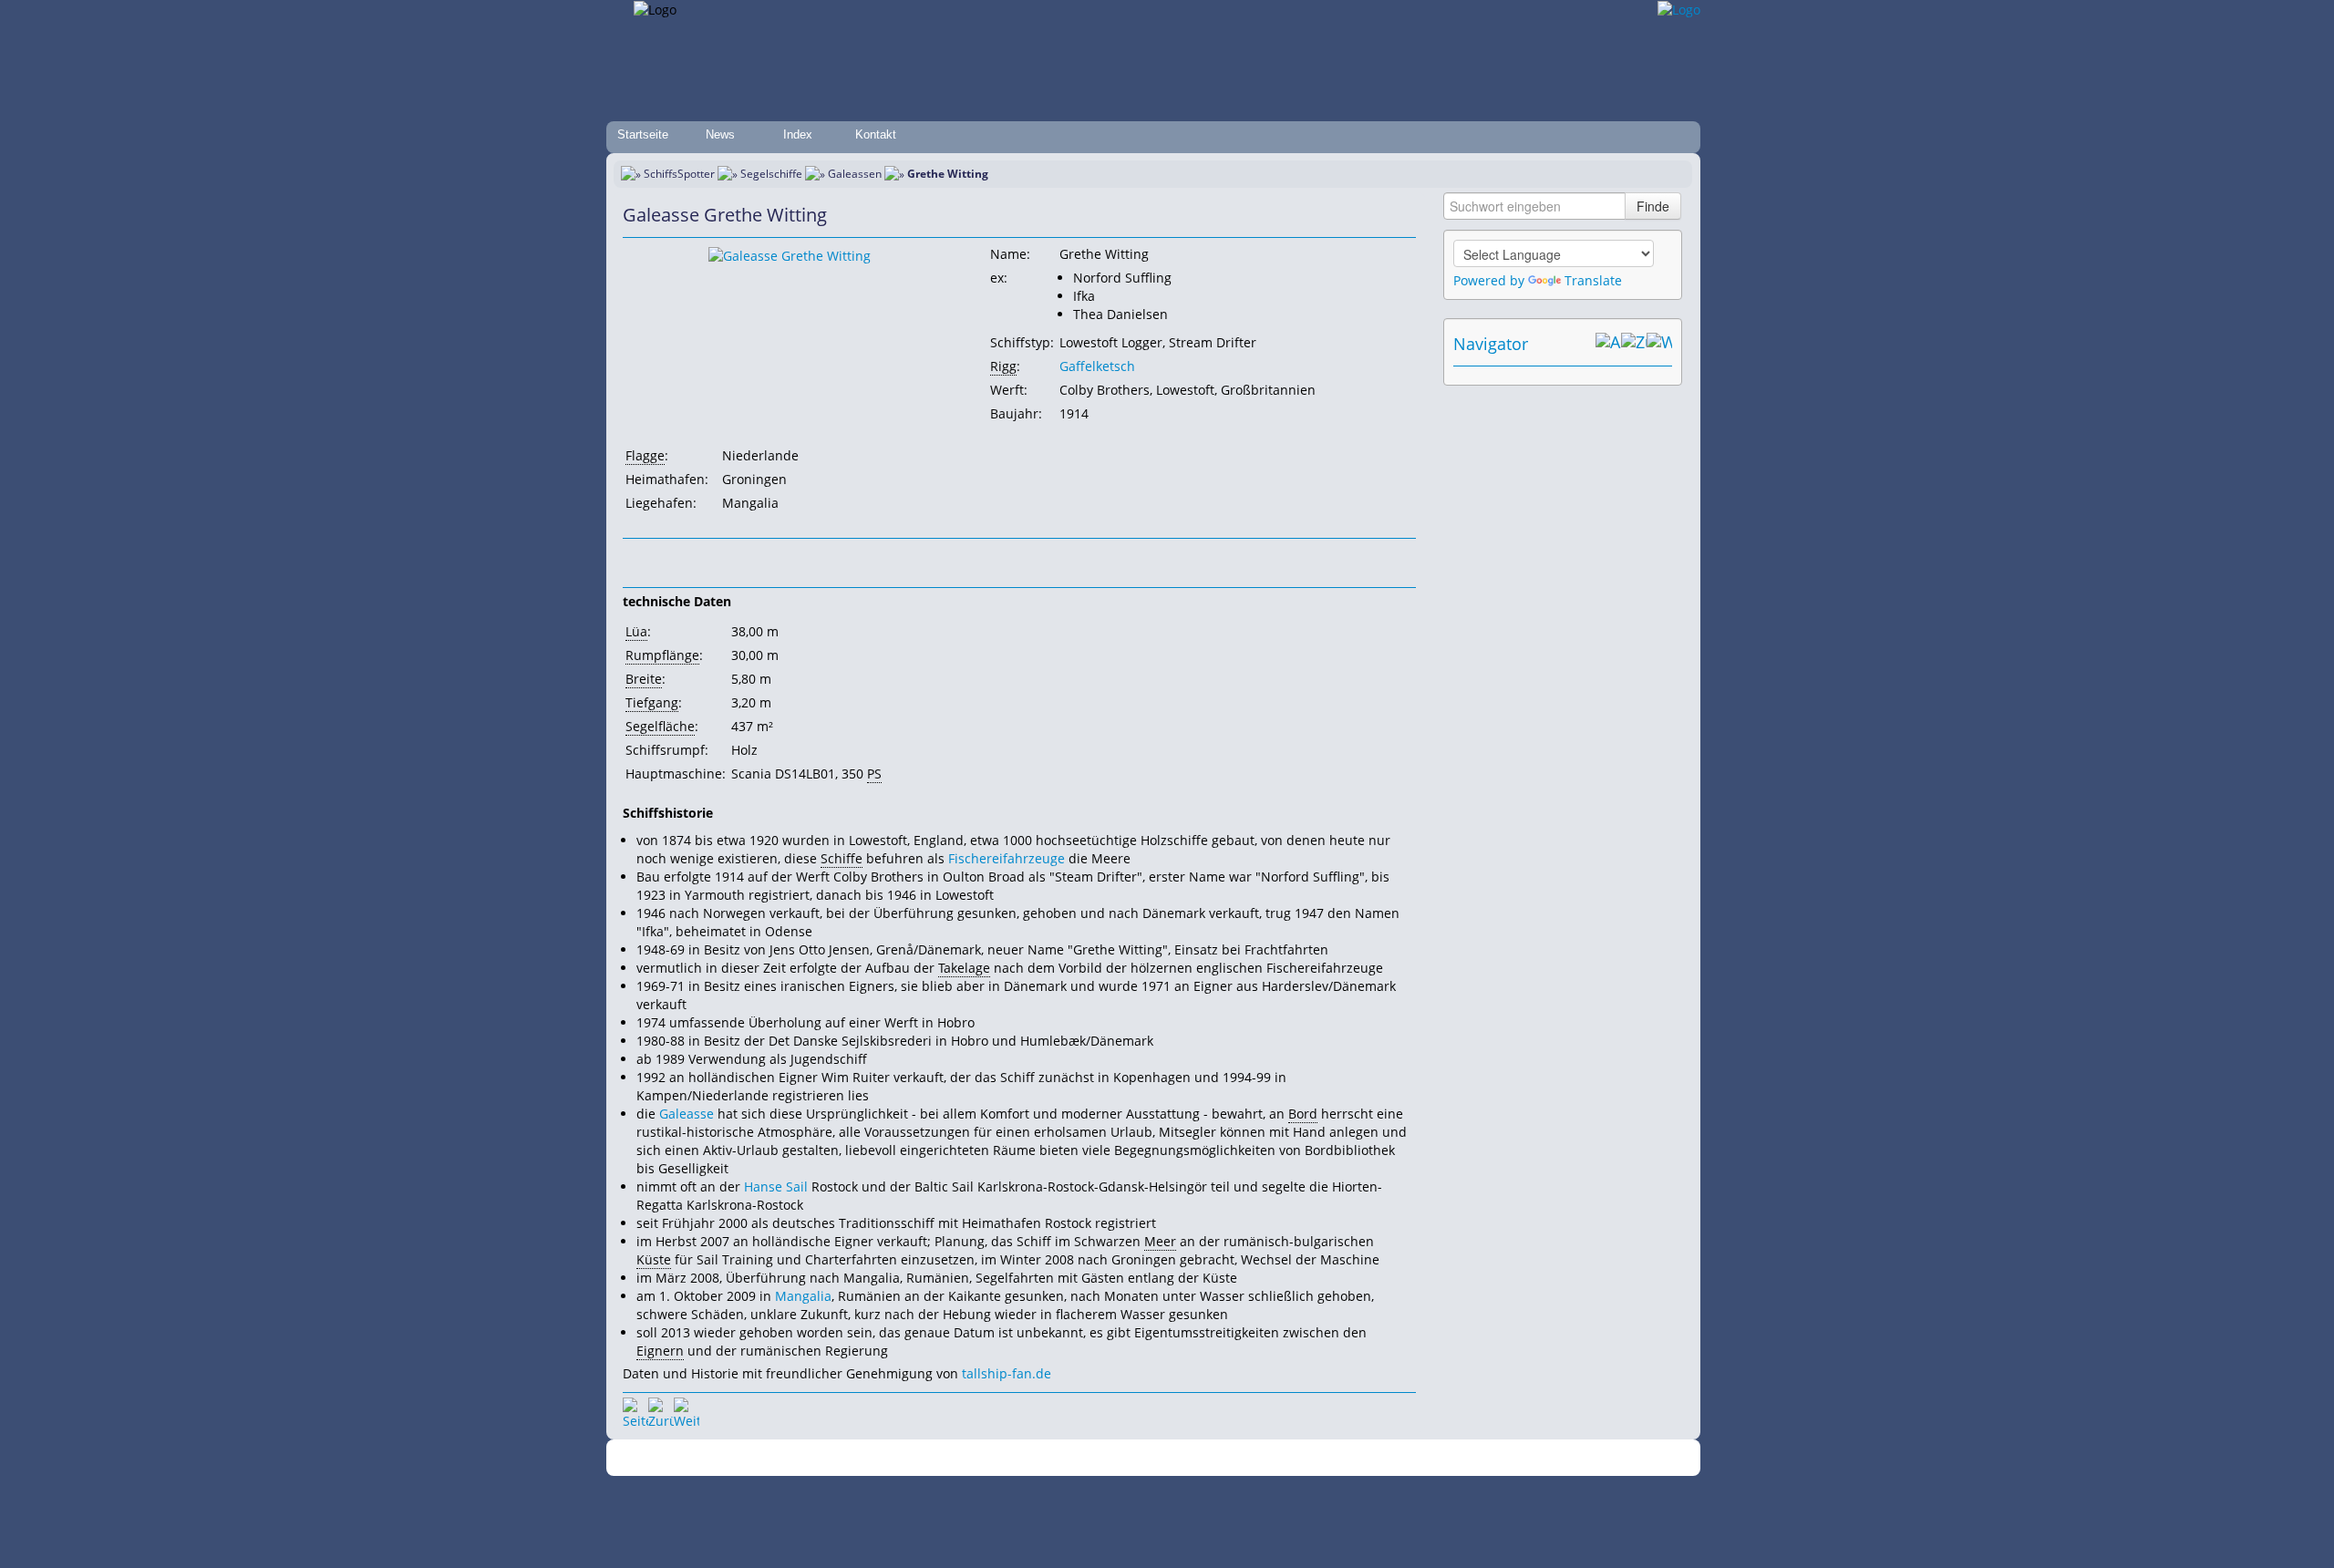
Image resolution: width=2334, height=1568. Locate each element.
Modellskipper (1299, 1458)
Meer (1160, 1241)
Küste (654, 1259)
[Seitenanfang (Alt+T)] (635, 1410)
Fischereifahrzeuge (1007, 858)
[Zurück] (661, 1410)
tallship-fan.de (1007, 1373)
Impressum (987, 1458)
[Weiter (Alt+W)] (1659, 344)
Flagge (645, 455)
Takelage (964, 968)
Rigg (1003, 366)
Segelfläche (660, 726)
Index (798, 134)
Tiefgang (652, 702)
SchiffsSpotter (679, 174)
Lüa (636, 631)
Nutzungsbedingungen (1161, 1458)
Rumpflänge (662, 655)
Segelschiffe (771, 174)
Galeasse (687, 1114)
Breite (644, 679)
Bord (1303, 1114)
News (720, 134)
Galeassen (855, 174)
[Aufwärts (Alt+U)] (1608, 344)
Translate (1593, 280)
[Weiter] (687, 1410)
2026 (843, 1458)
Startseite (643, 134)
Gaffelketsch (1097, 366)
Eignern (660, 1351)
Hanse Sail (776, 1186)
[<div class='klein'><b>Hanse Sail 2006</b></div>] (790, 255)
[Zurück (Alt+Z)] (1634, 344)
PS (874, 774)
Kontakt (876, 134)
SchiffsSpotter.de (903, 1458)
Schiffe (842, 858)
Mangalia (803, 1296)
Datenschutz (1059, 1458)
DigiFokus (1371, 1458)
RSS (1417, 1458)
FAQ (1240, 1458)
